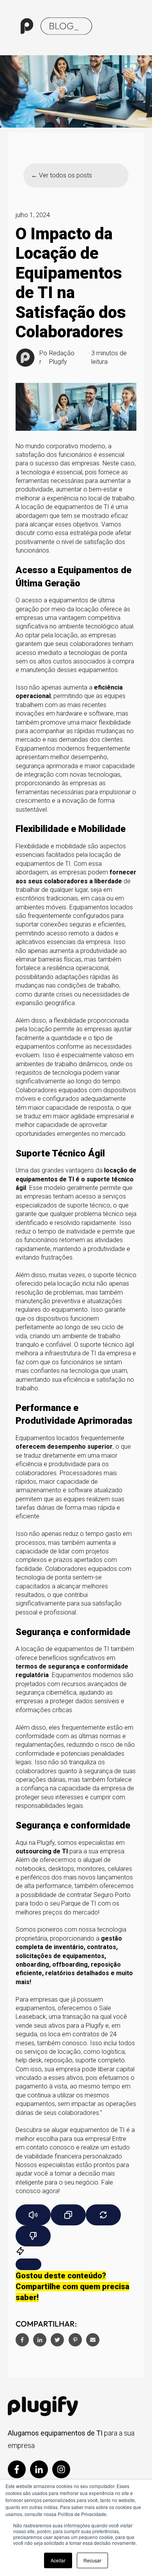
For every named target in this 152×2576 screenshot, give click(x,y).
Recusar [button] (92, 2560)
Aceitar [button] (58, 2560)
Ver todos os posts (65, 175)
